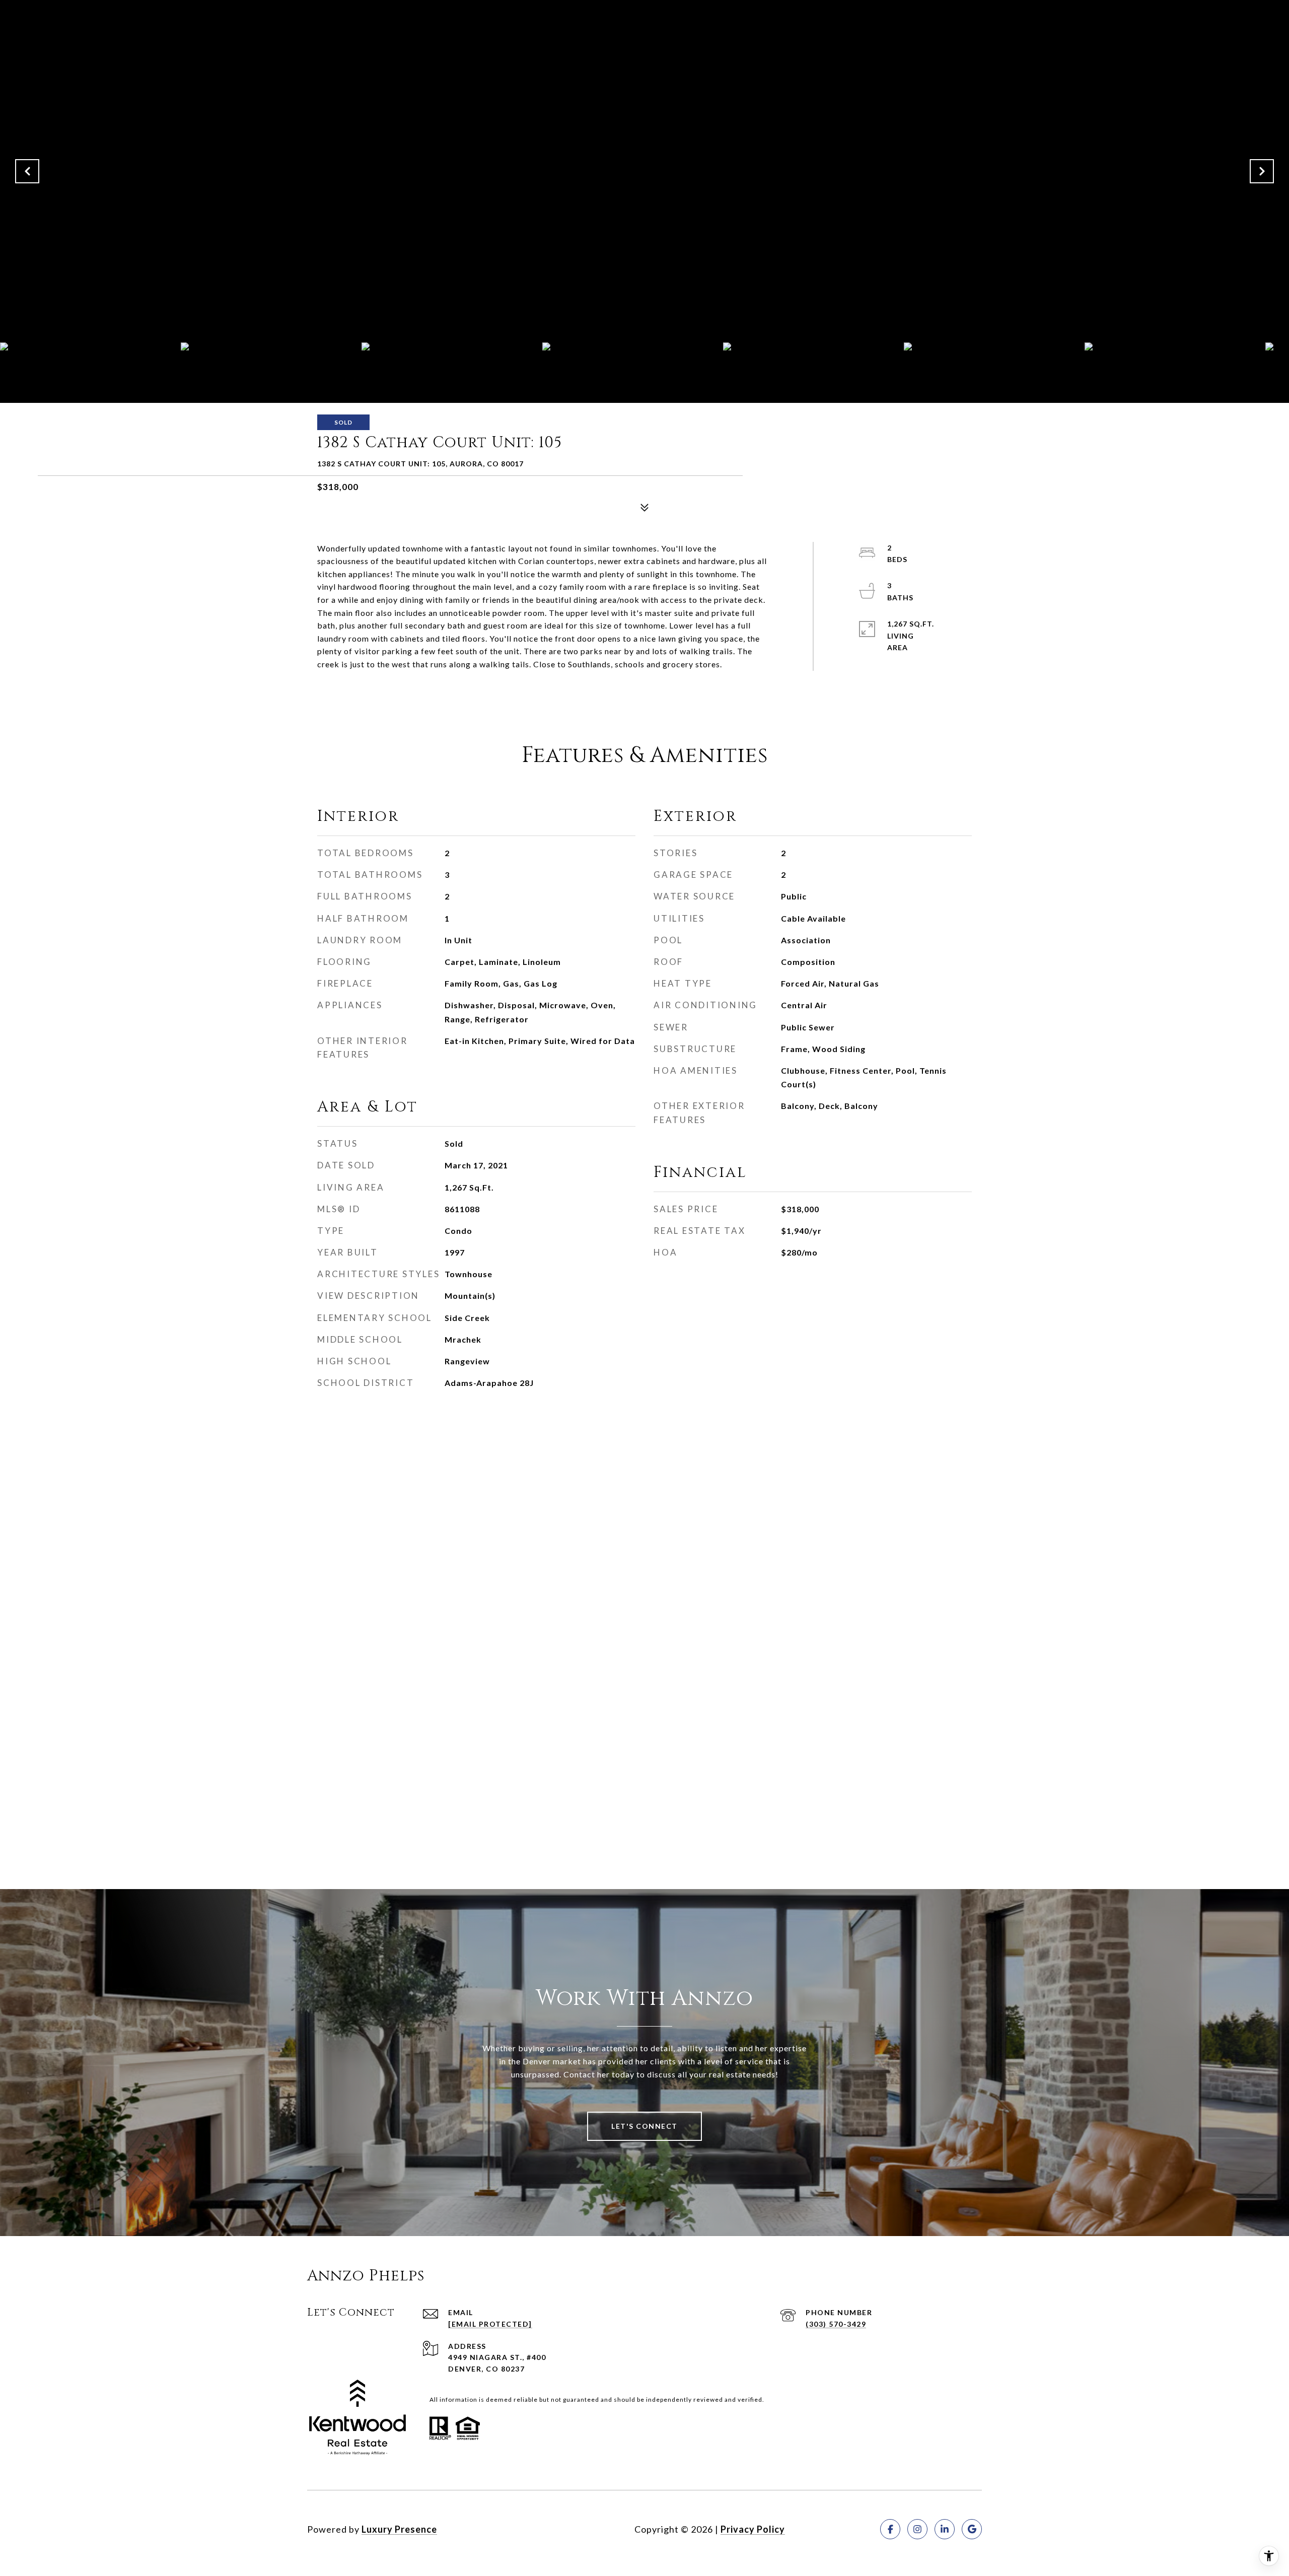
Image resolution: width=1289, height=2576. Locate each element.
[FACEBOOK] (890, 2529)
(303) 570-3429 (836, 2324)
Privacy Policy (753, 2529)
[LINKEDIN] (945, 2529)
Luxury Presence (399, 2529)
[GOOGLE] (972, 2529)
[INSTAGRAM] (917, 2529)
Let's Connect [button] (644, 2126)
